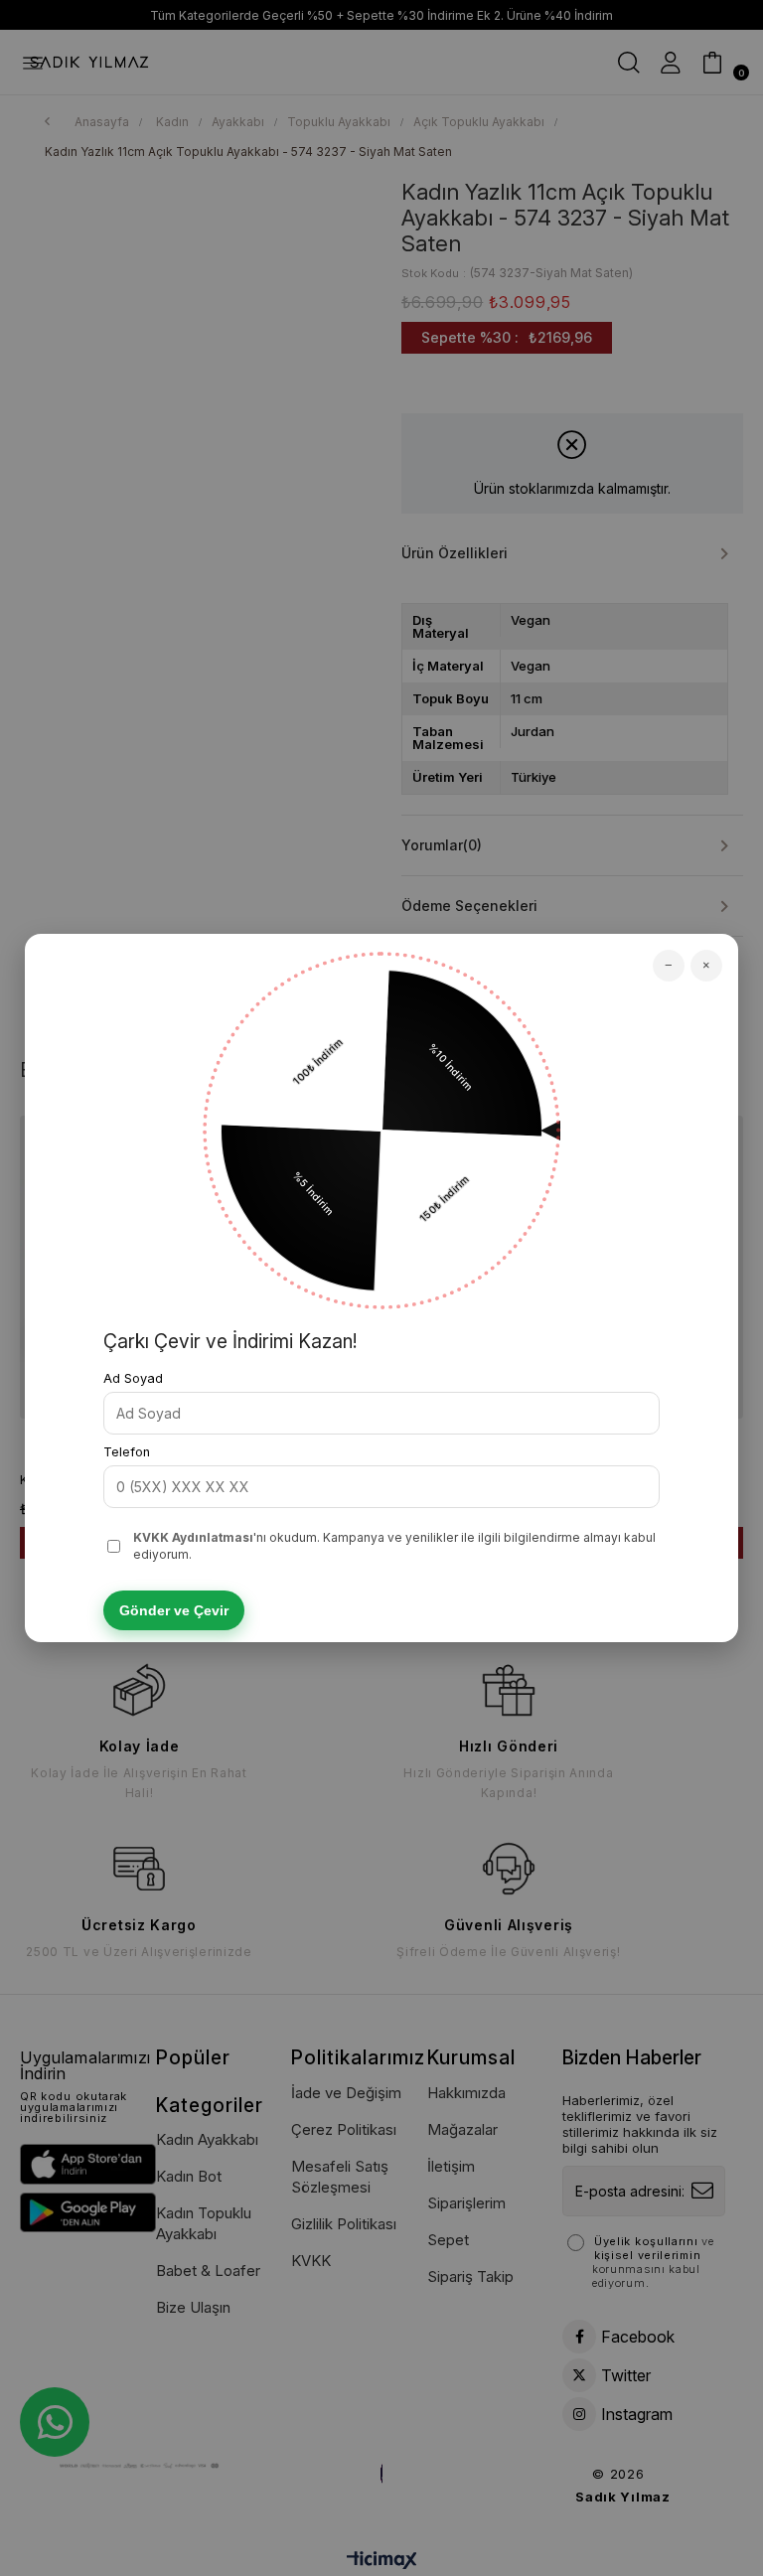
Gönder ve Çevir (174, 1610)
